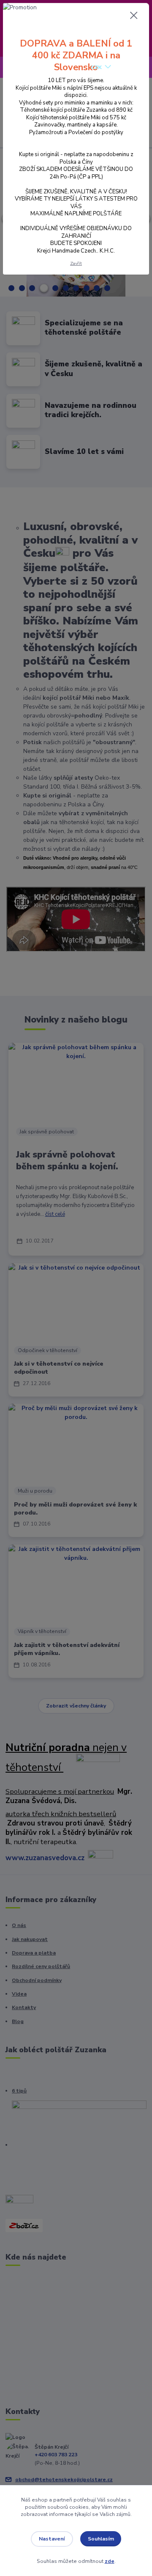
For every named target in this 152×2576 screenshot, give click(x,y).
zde (110, 2561)
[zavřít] (134, 16)
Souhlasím (101, 2539)
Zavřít (76, 263)
